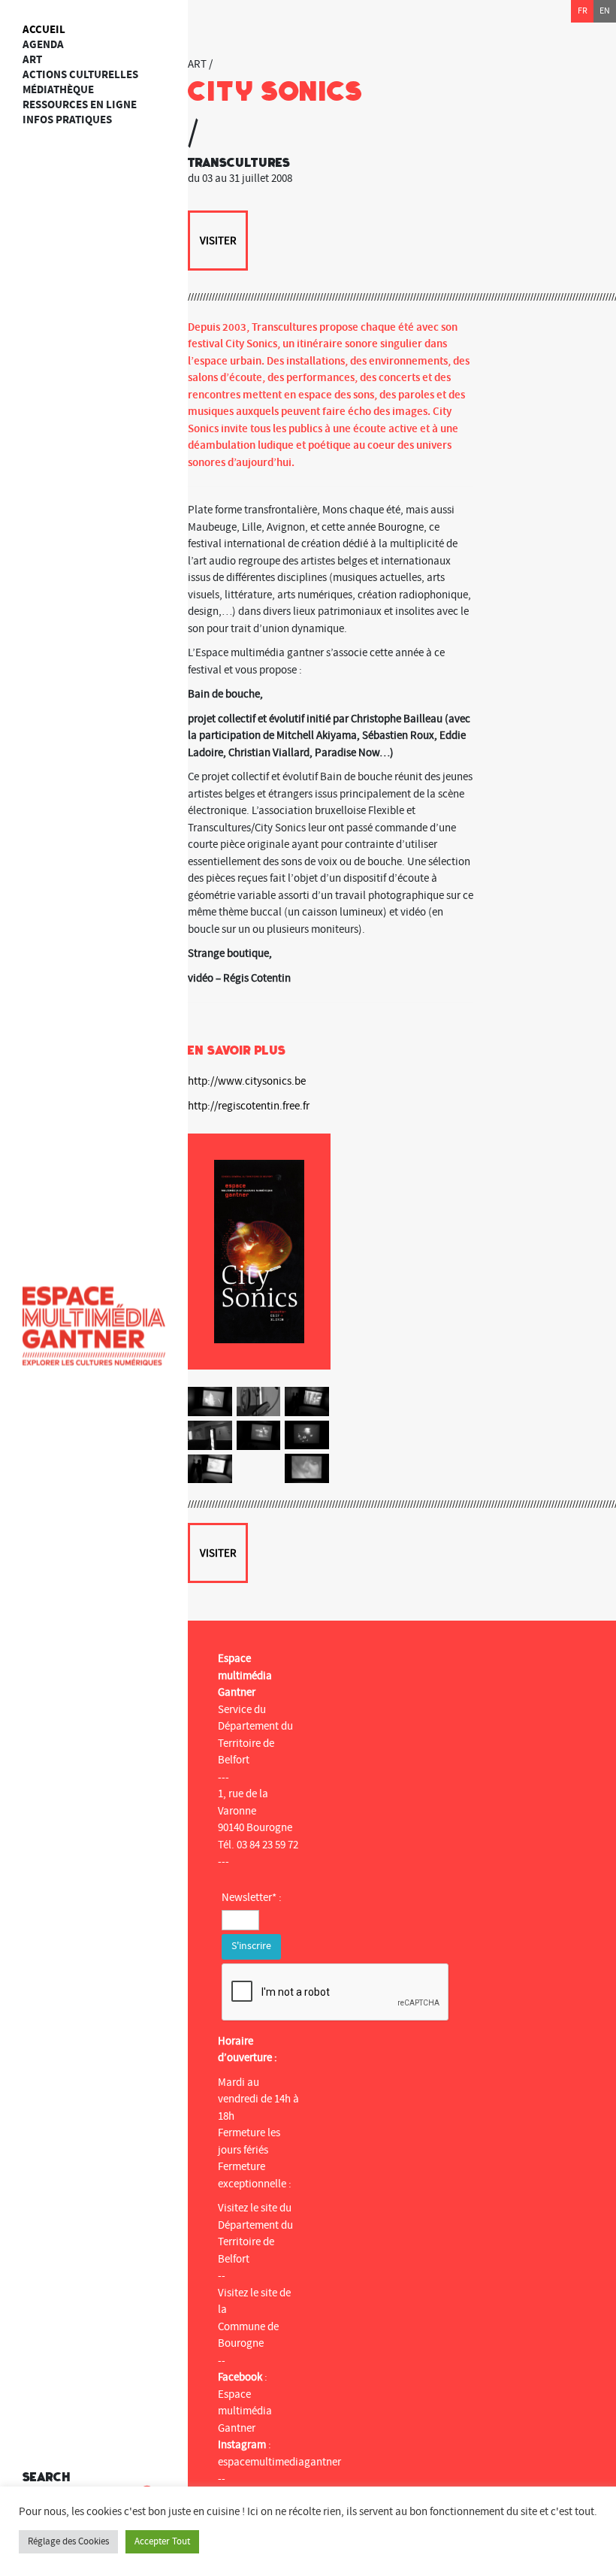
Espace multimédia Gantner (245, 2411)
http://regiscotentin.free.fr (249, 1106)
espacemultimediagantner (279, 2462)
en (605, 11)
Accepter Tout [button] (162, 2541)
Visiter (218, 241)
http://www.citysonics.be (247, 1081)
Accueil (44, 30)
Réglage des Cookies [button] (68, 2541)
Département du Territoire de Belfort (255, 2242)
